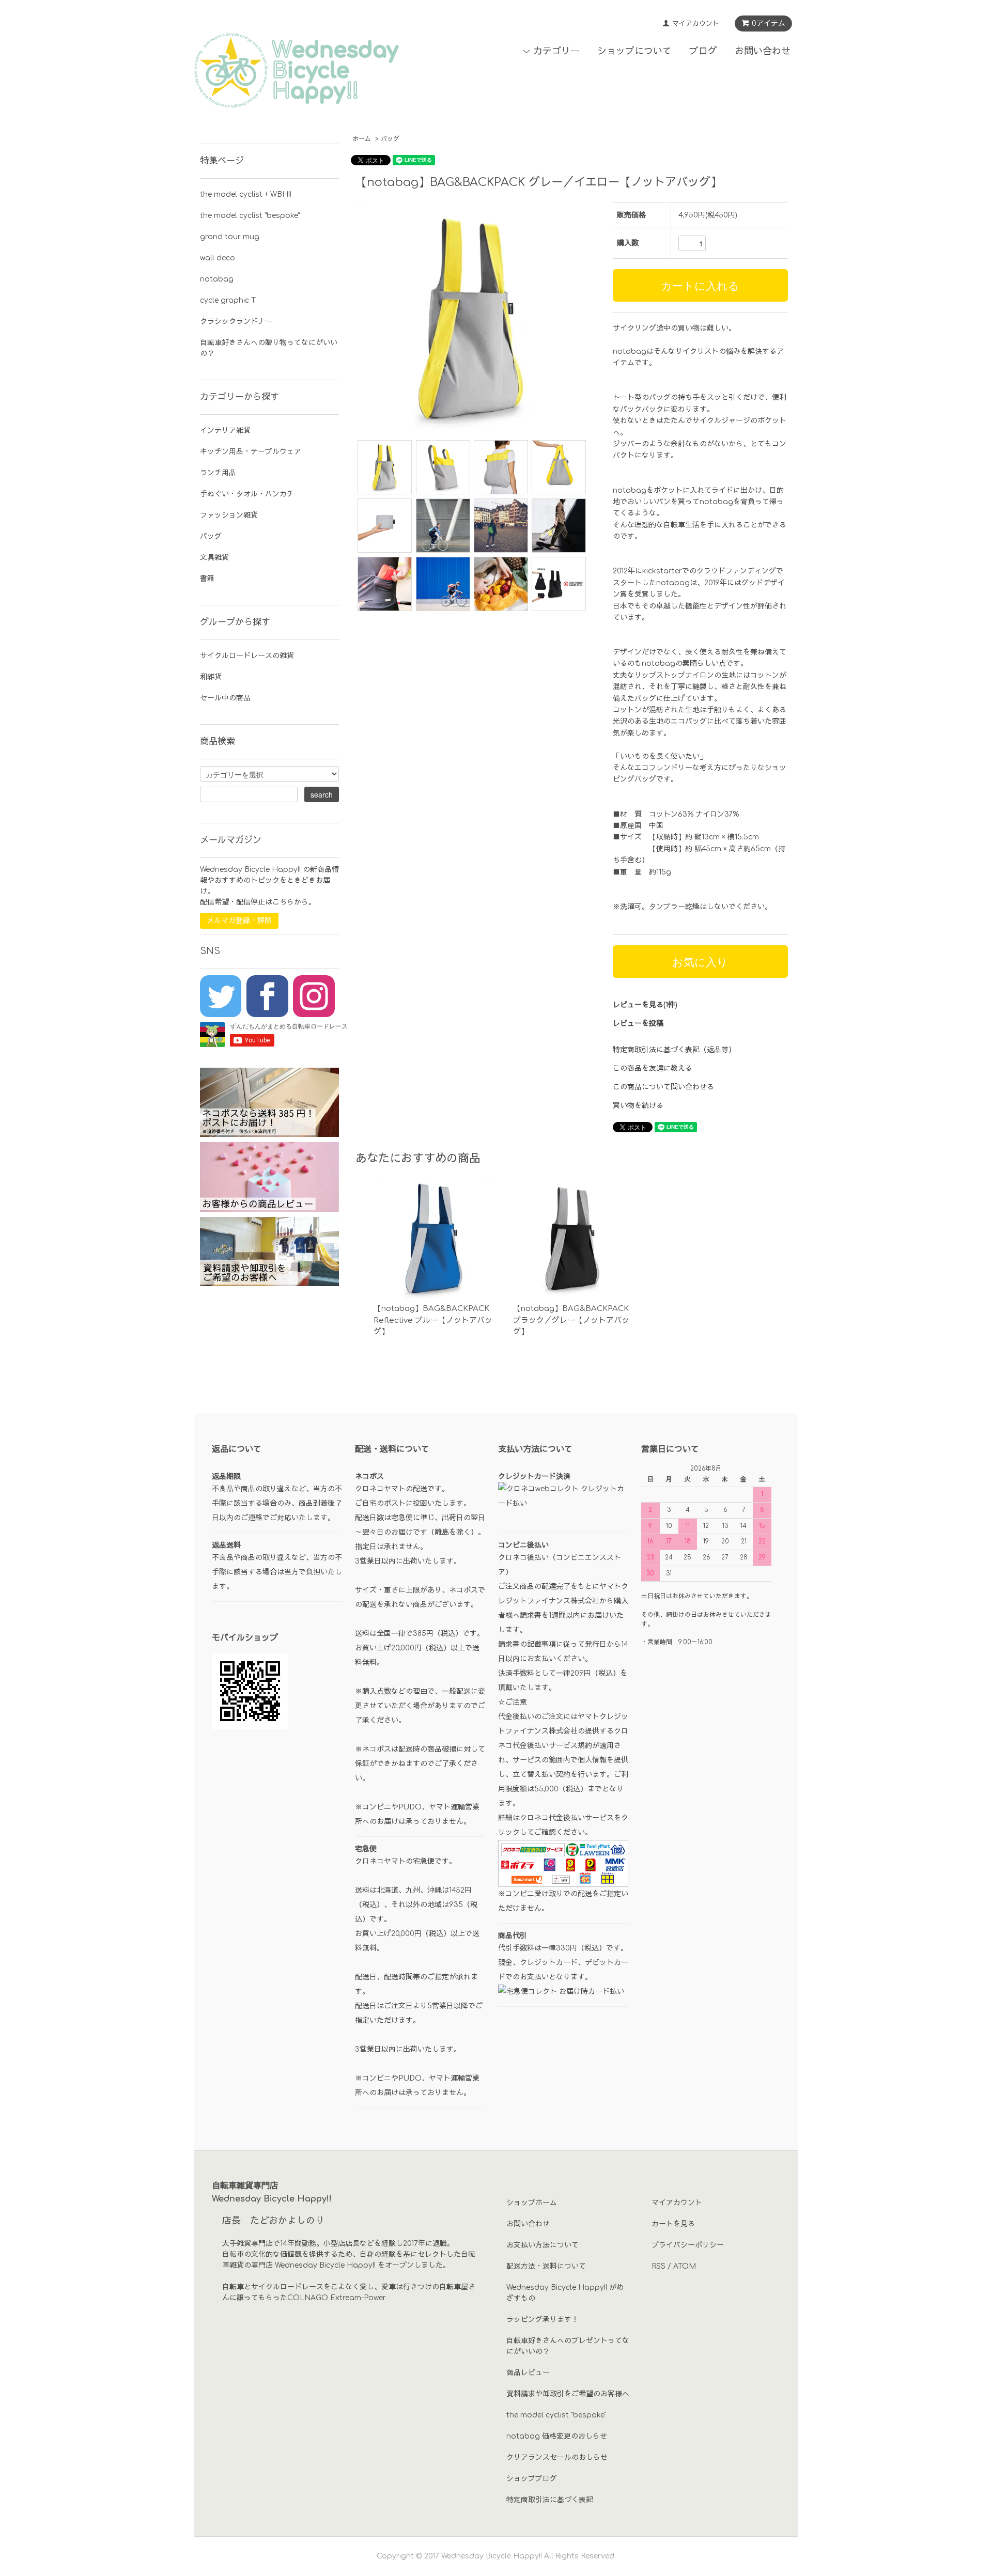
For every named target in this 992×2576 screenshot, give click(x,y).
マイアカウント (696, 24)
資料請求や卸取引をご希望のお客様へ (568, 2394)
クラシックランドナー (236, 322)
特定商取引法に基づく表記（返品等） (674, 1050)
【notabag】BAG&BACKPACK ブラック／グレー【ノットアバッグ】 (571, 1320)
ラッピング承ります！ (542, 2320)
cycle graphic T (228, 300)
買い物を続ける (638, 1106)
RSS (658, 2266)
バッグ (390, 139)
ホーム (362, 139)
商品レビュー (528, 2373)
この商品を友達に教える (653, 1068)
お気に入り (700, 961)
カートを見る (673, 2224)
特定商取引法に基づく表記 (550, 2500)
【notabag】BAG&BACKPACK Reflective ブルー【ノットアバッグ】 (433, 1320)
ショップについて (634, 51)
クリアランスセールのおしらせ (557, 2457)
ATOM (685, 2266)
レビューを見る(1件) (645, 1005)
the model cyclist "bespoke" (250, 216)
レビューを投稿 (638, 1024)
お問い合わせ (763, 51)
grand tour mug (230, 237)
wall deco (218, 258)
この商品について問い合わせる (663, 1087)
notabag (217, 279)
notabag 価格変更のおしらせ (557, 2436)
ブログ (703, 51)
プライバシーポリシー (688, 2245)
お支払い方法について (542, 2245)
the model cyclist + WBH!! (246, 194)
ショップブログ (532, 2479)
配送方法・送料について (546, 2266)
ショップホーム (532, 2203)
